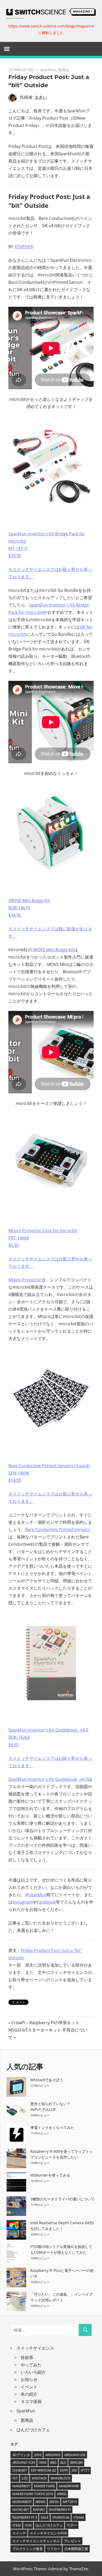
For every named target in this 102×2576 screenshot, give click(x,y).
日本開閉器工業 (76, 2549)
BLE (63, 2462)
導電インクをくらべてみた (52, 2127)
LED (25, 2478)
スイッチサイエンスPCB (48, 2533)
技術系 (27, 2357)
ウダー (72, 2525)
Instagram (23, 1902)
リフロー (54, 2549)
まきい (41, 97)
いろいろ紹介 (33, 2372)
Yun (28, 2525)
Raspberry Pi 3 (25, 2517)
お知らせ (29, 2379)
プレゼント (72, 2541)
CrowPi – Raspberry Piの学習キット (45, 2023)
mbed (62, 2494)
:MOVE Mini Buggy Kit (53, 950)
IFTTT (85, 2470)
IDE (74, 2470)
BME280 (76, 2462)
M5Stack (39, 2478)
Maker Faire (44, 2486)
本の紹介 (29, 2394)
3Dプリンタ (21, 2455)
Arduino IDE (75, 2455)
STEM (17, 2525)
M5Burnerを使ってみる (50, 2175)
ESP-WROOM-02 (43, 2470)
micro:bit (21, 2510)
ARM (43, 2462)
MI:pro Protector (25, 1280)
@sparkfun (36, 1895)
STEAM (79, 2517)
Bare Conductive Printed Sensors (58, 1529)
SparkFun (48, 70)
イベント (29, 2387)
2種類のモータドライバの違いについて (63, 2199)
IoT (15, 2478)
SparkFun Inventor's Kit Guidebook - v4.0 (48, 1779)
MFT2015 (70, 2502)
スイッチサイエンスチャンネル (36, 2541)
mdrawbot (22, 2502)
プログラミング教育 (28, 2549)
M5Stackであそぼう (47, 2080)
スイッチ (19, 2533)
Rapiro (39, 2510)
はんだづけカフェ (33, 2430)
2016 (38, 2455)
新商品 (64, 70)
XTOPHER (24, 247)
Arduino (53, 2455)
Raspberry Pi (60, 2510)
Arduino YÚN (24, 2462)
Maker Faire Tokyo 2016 (33, 2494)
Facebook (46, 1902)
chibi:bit (20, 2470)
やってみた (31, 2365)
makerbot (21, 2486)
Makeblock (60, 2478)
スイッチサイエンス (35, 2348)
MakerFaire (69, 2486)
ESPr (64, 2470)
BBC (53, 2462)
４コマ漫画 (31, 2401)
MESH (54, 2502)
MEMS (41, 2502)
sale (45, 2517)
